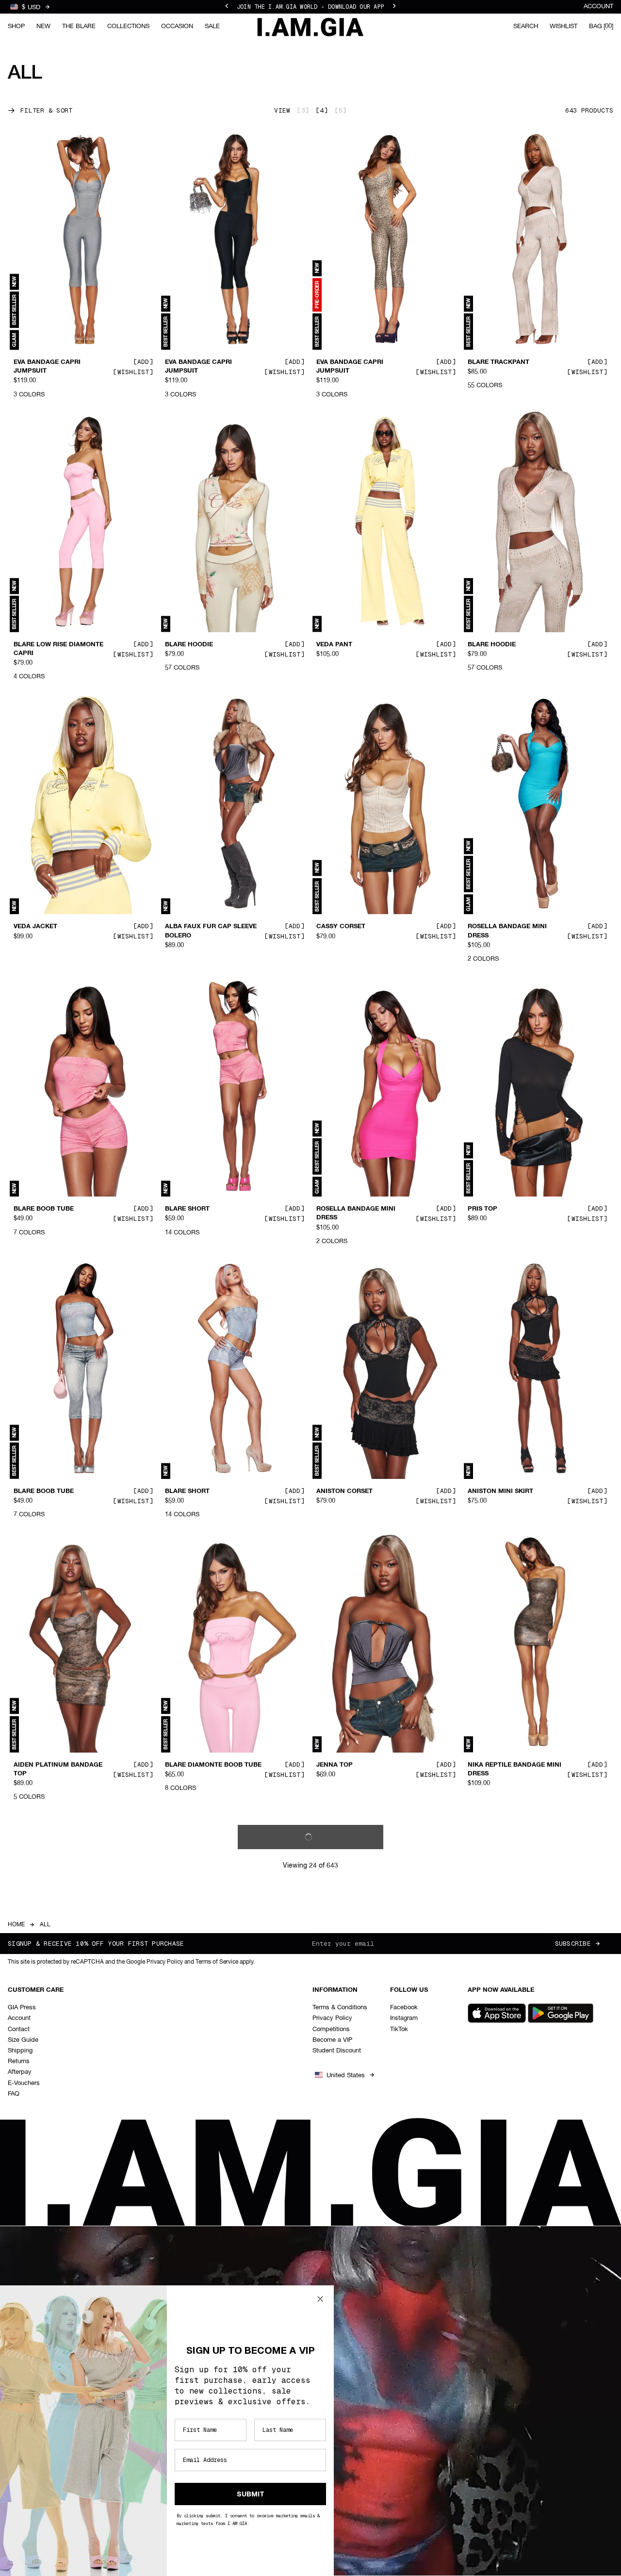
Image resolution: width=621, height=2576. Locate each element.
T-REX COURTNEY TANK (505, 2307)
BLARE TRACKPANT (498, 362)
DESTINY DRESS (342, 2047)
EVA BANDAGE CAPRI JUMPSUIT (47, 367)
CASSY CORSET (341, 927)
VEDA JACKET (35, 927)
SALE (212, 26)
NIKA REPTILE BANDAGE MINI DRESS (515, 1769)
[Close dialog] (320, 2299)
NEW (43, 26)
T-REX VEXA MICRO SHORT (207, 2047)
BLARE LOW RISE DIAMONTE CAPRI (58, 649)
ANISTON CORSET (344, 1492)
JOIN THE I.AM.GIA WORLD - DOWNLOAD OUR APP (310, 7)
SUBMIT (251, 2494)
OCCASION (177, 26)
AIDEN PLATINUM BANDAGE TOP (58, 1769)
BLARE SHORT (187, 1209)
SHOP (16, 26)
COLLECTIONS (128, 26)
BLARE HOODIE (189, 644)
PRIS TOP (482, 1209)
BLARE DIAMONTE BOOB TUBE (213, 1765)
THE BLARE (79, 26)
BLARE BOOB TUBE (44, 1209)
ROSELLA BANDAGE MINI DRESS (507, 931)
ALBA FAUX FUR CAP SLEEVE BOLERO (211, 931)
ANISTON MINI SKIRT (500, 1492)
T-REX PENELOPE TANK (50, 2047)
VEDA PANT (334, 644)
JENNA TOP (335, 1765)
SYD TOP (482, 2047)
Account (598, 7)
